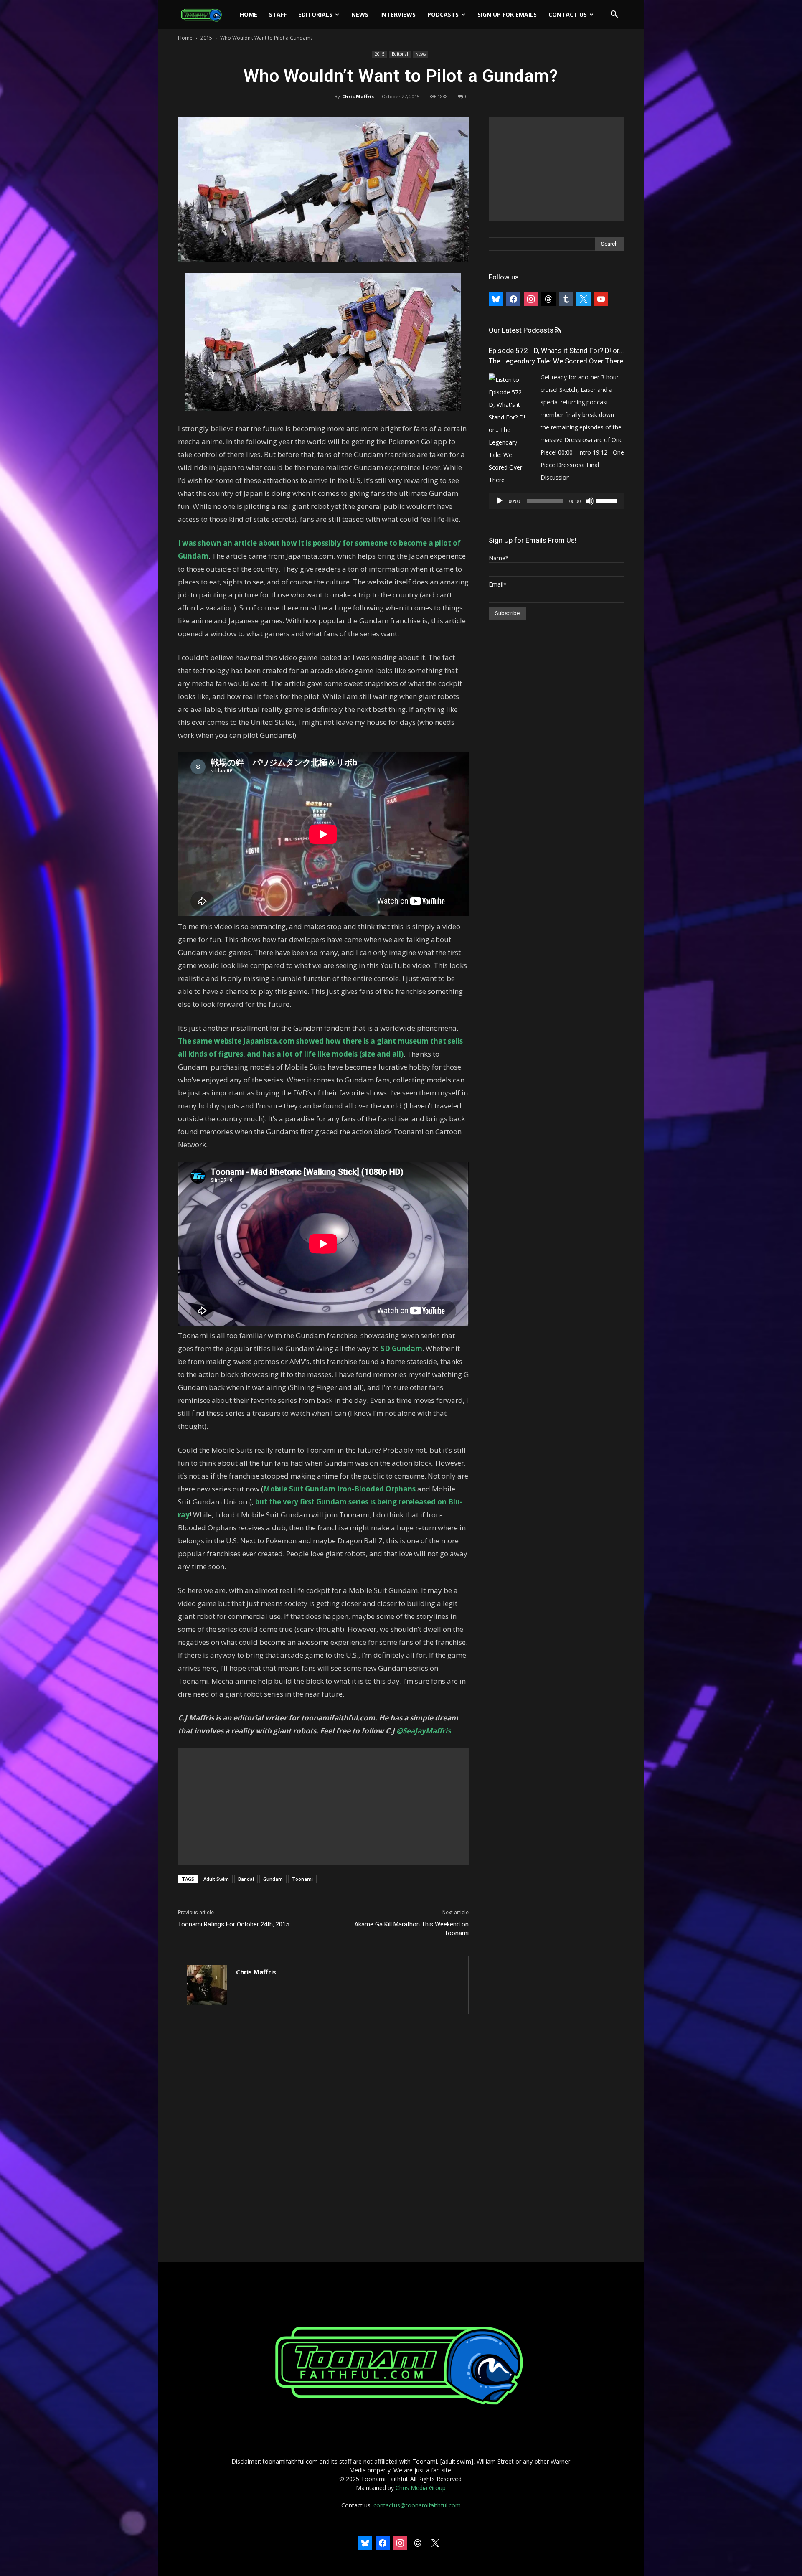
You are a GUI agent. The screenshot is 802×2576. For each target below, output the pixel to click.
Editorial (400, 54)
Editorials (315, 14)
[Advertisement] (323, 1806)
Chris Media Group (421, 2488)
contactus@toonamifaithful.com (417, 2505)
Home (249, 14)
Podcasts (443, 14)
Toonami (302, 1879)
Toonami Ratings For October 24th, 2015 (233, 1924)
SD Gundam (401, 1348)
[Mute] (590, 501)
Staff (278, 14)
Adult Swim (216, 1879)
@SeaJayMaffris (424, 1731)
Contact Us (568, 14)
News (360, 14)
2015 (206, 38)
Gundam (273, 1879)
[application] (556, 501)
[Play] (500, 501)
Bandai (246, 1879)
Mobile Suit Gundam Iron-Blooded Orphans (339, 1489)
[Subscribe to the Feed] (558, 330)
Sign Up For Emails (507, 14)
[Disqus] (323, 2139)
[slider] (608, 500)
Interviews (398, 14)
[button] (614, 15)
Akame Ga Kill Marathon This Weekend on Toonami (411, 1929)
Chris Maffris (358, 96)
